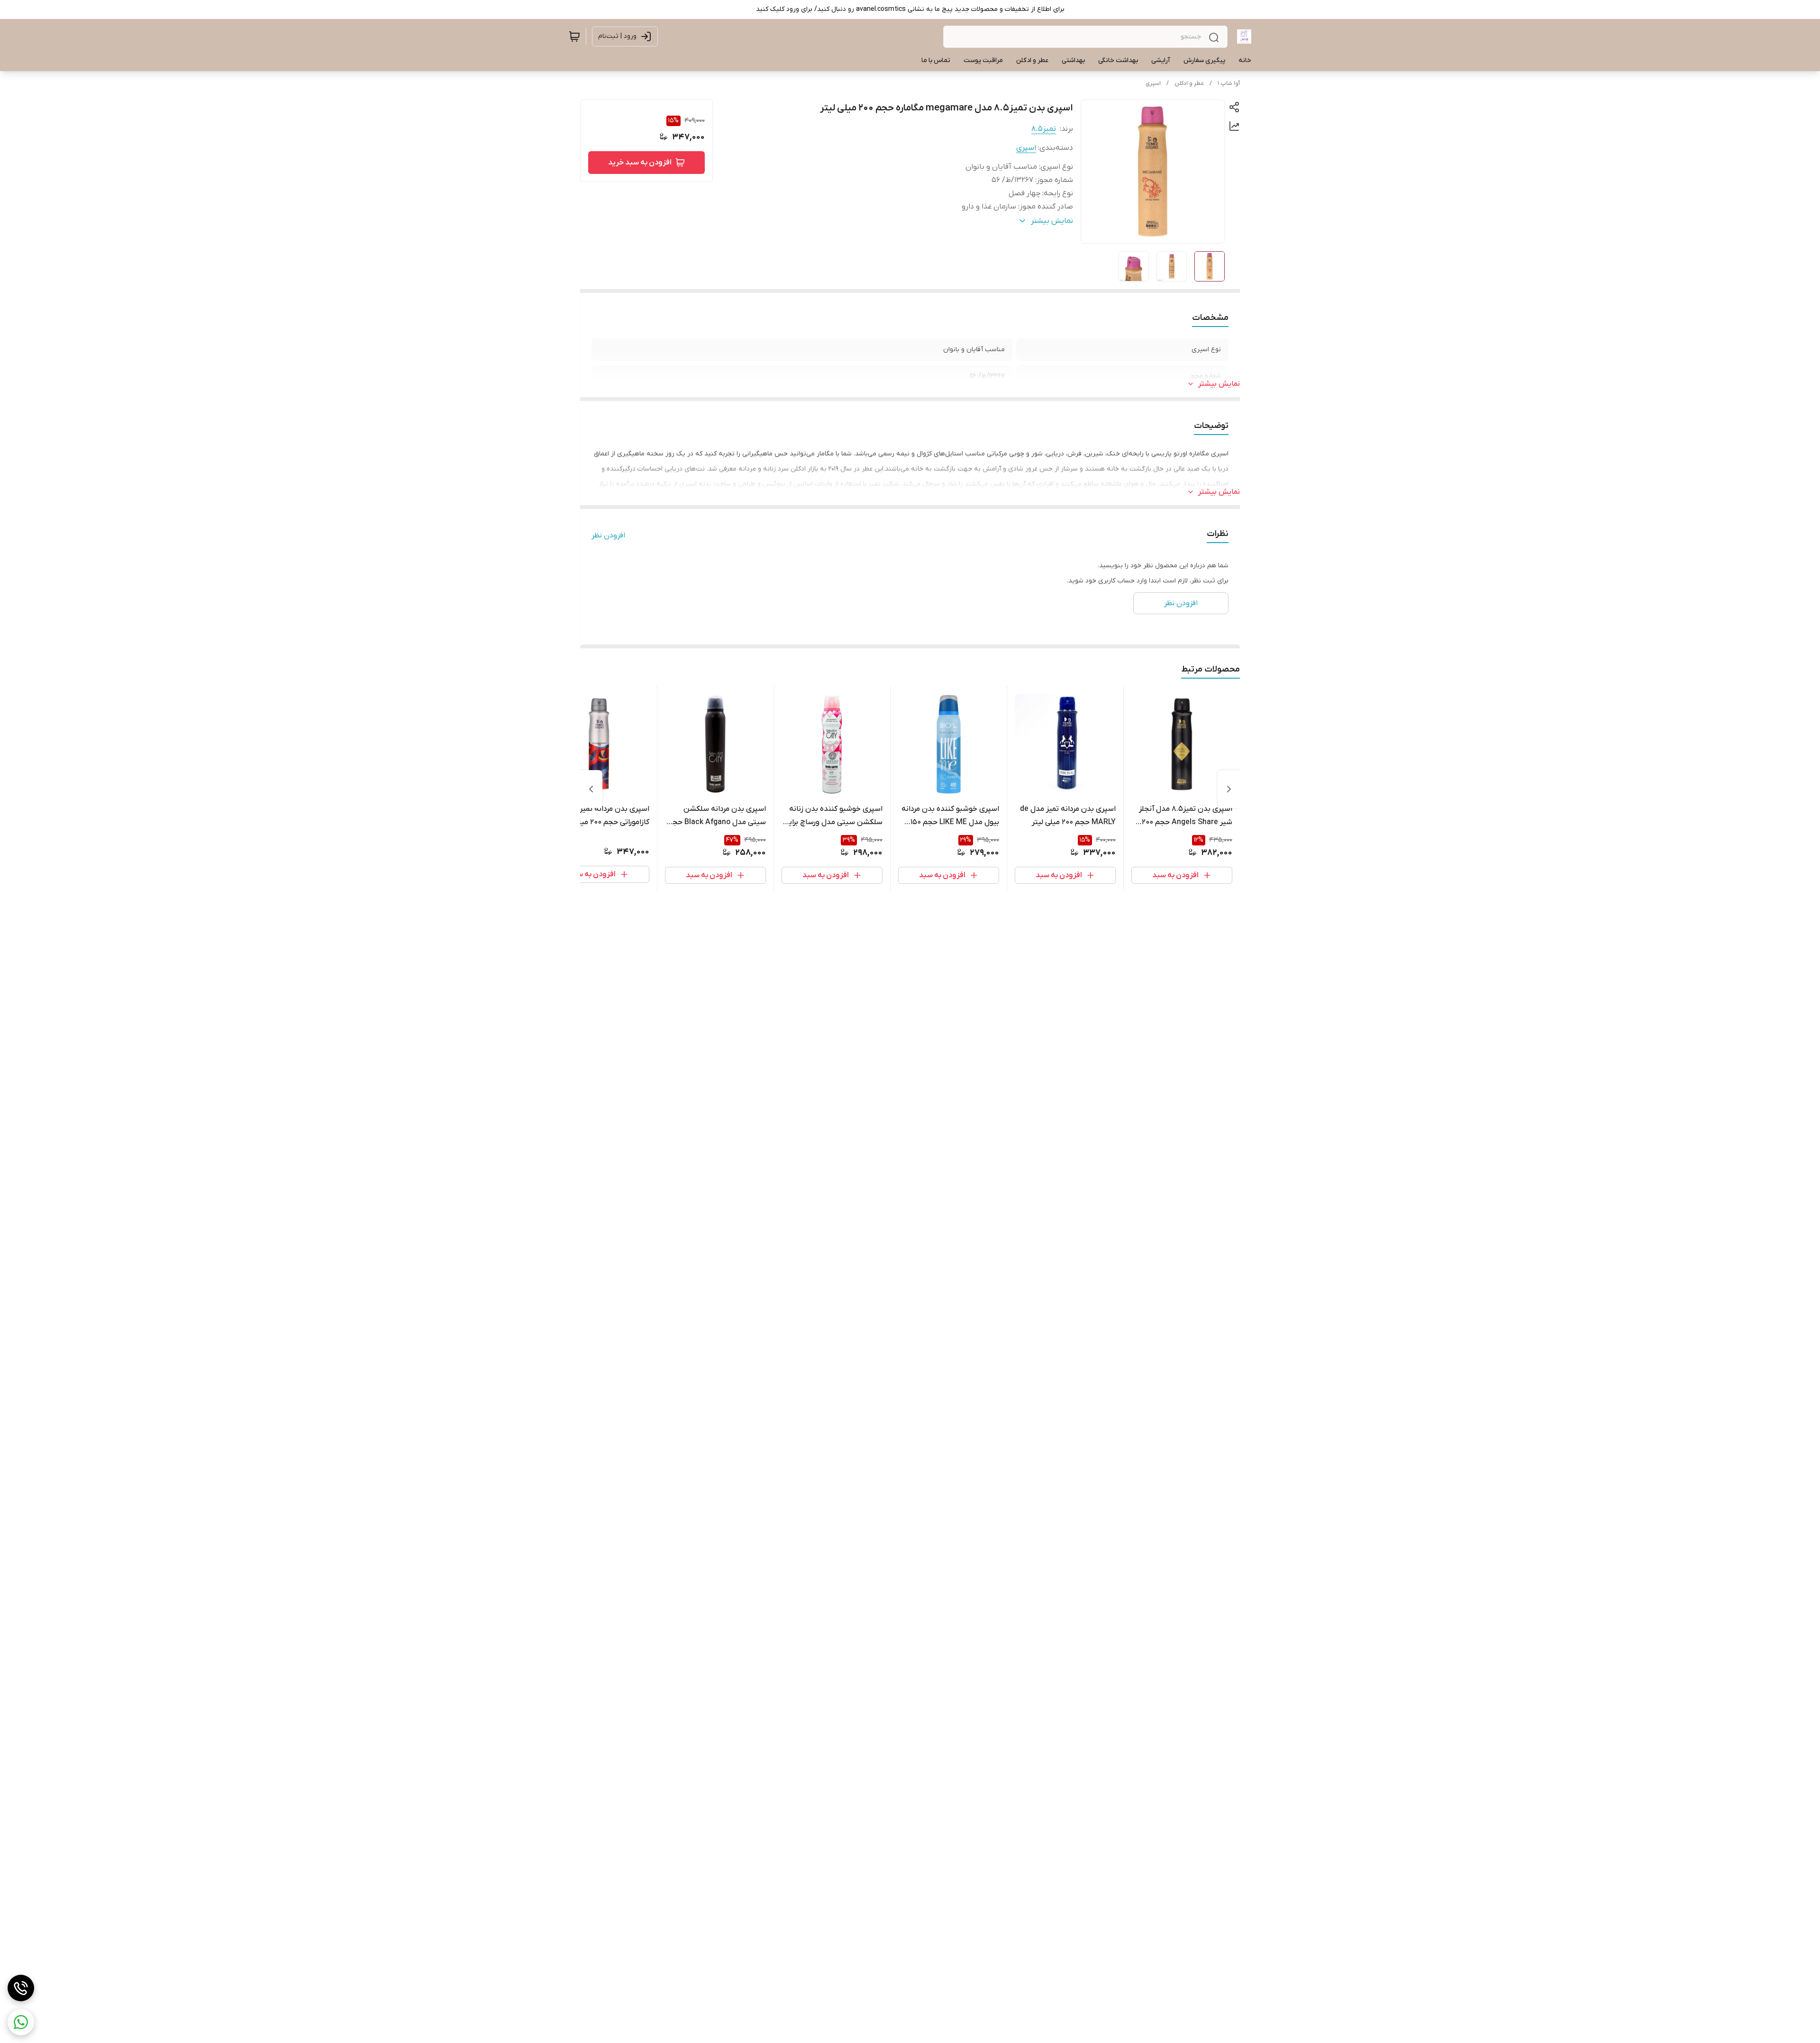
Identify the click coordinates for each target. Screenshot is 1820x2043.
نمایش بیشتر (1219, 384)
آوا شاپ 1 (1229, 83)
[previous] (1229, 789)
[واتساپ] (21, 2022)
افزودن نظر (608, 536)
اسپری (1153, 83)
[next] (591, 789)
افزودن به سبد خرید (640, 163)
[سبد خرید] (574, 36)
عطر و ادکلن (1189, 83)
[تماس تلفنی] (21, 1988)
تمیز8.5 (1044, 129)
